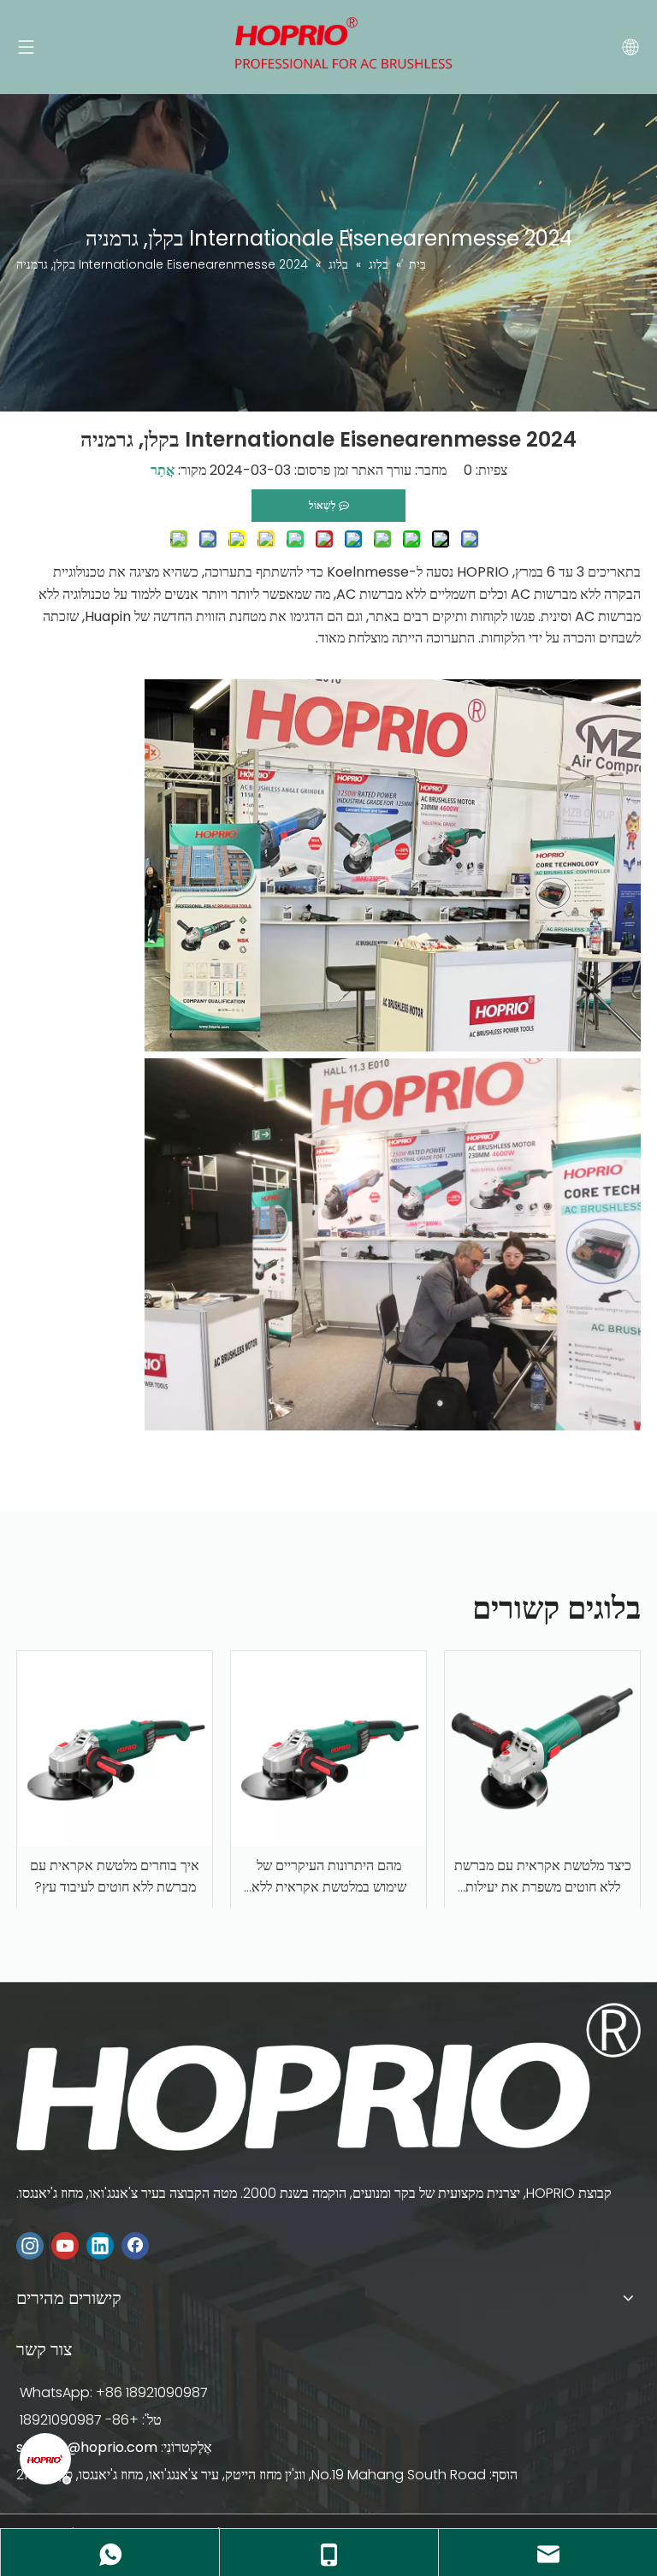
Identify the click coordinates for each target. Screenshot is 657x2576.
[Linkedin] (100, 2246)
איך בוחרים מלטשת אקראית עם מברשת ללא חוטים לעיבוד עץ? (115, 1877)
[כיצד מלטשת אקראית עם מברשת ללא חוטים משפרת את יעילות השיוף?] (542, 1749)
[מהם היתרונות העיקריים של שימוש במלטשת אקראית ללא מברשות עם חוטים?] (328, 1749)
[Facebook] (135, 2246)
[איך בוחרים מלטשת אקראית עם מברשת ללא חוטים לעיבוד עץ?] (115, 1749)
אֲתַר (163, 470)
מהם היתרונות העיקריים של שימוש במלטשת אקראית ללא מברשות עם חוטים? (329, 1877)
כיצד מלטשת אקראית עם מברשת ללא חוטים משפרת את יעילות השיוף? (543, 1877)
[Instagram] (30, 2246)
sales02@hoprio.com (87, 2447)
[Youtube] (65, 2246)
